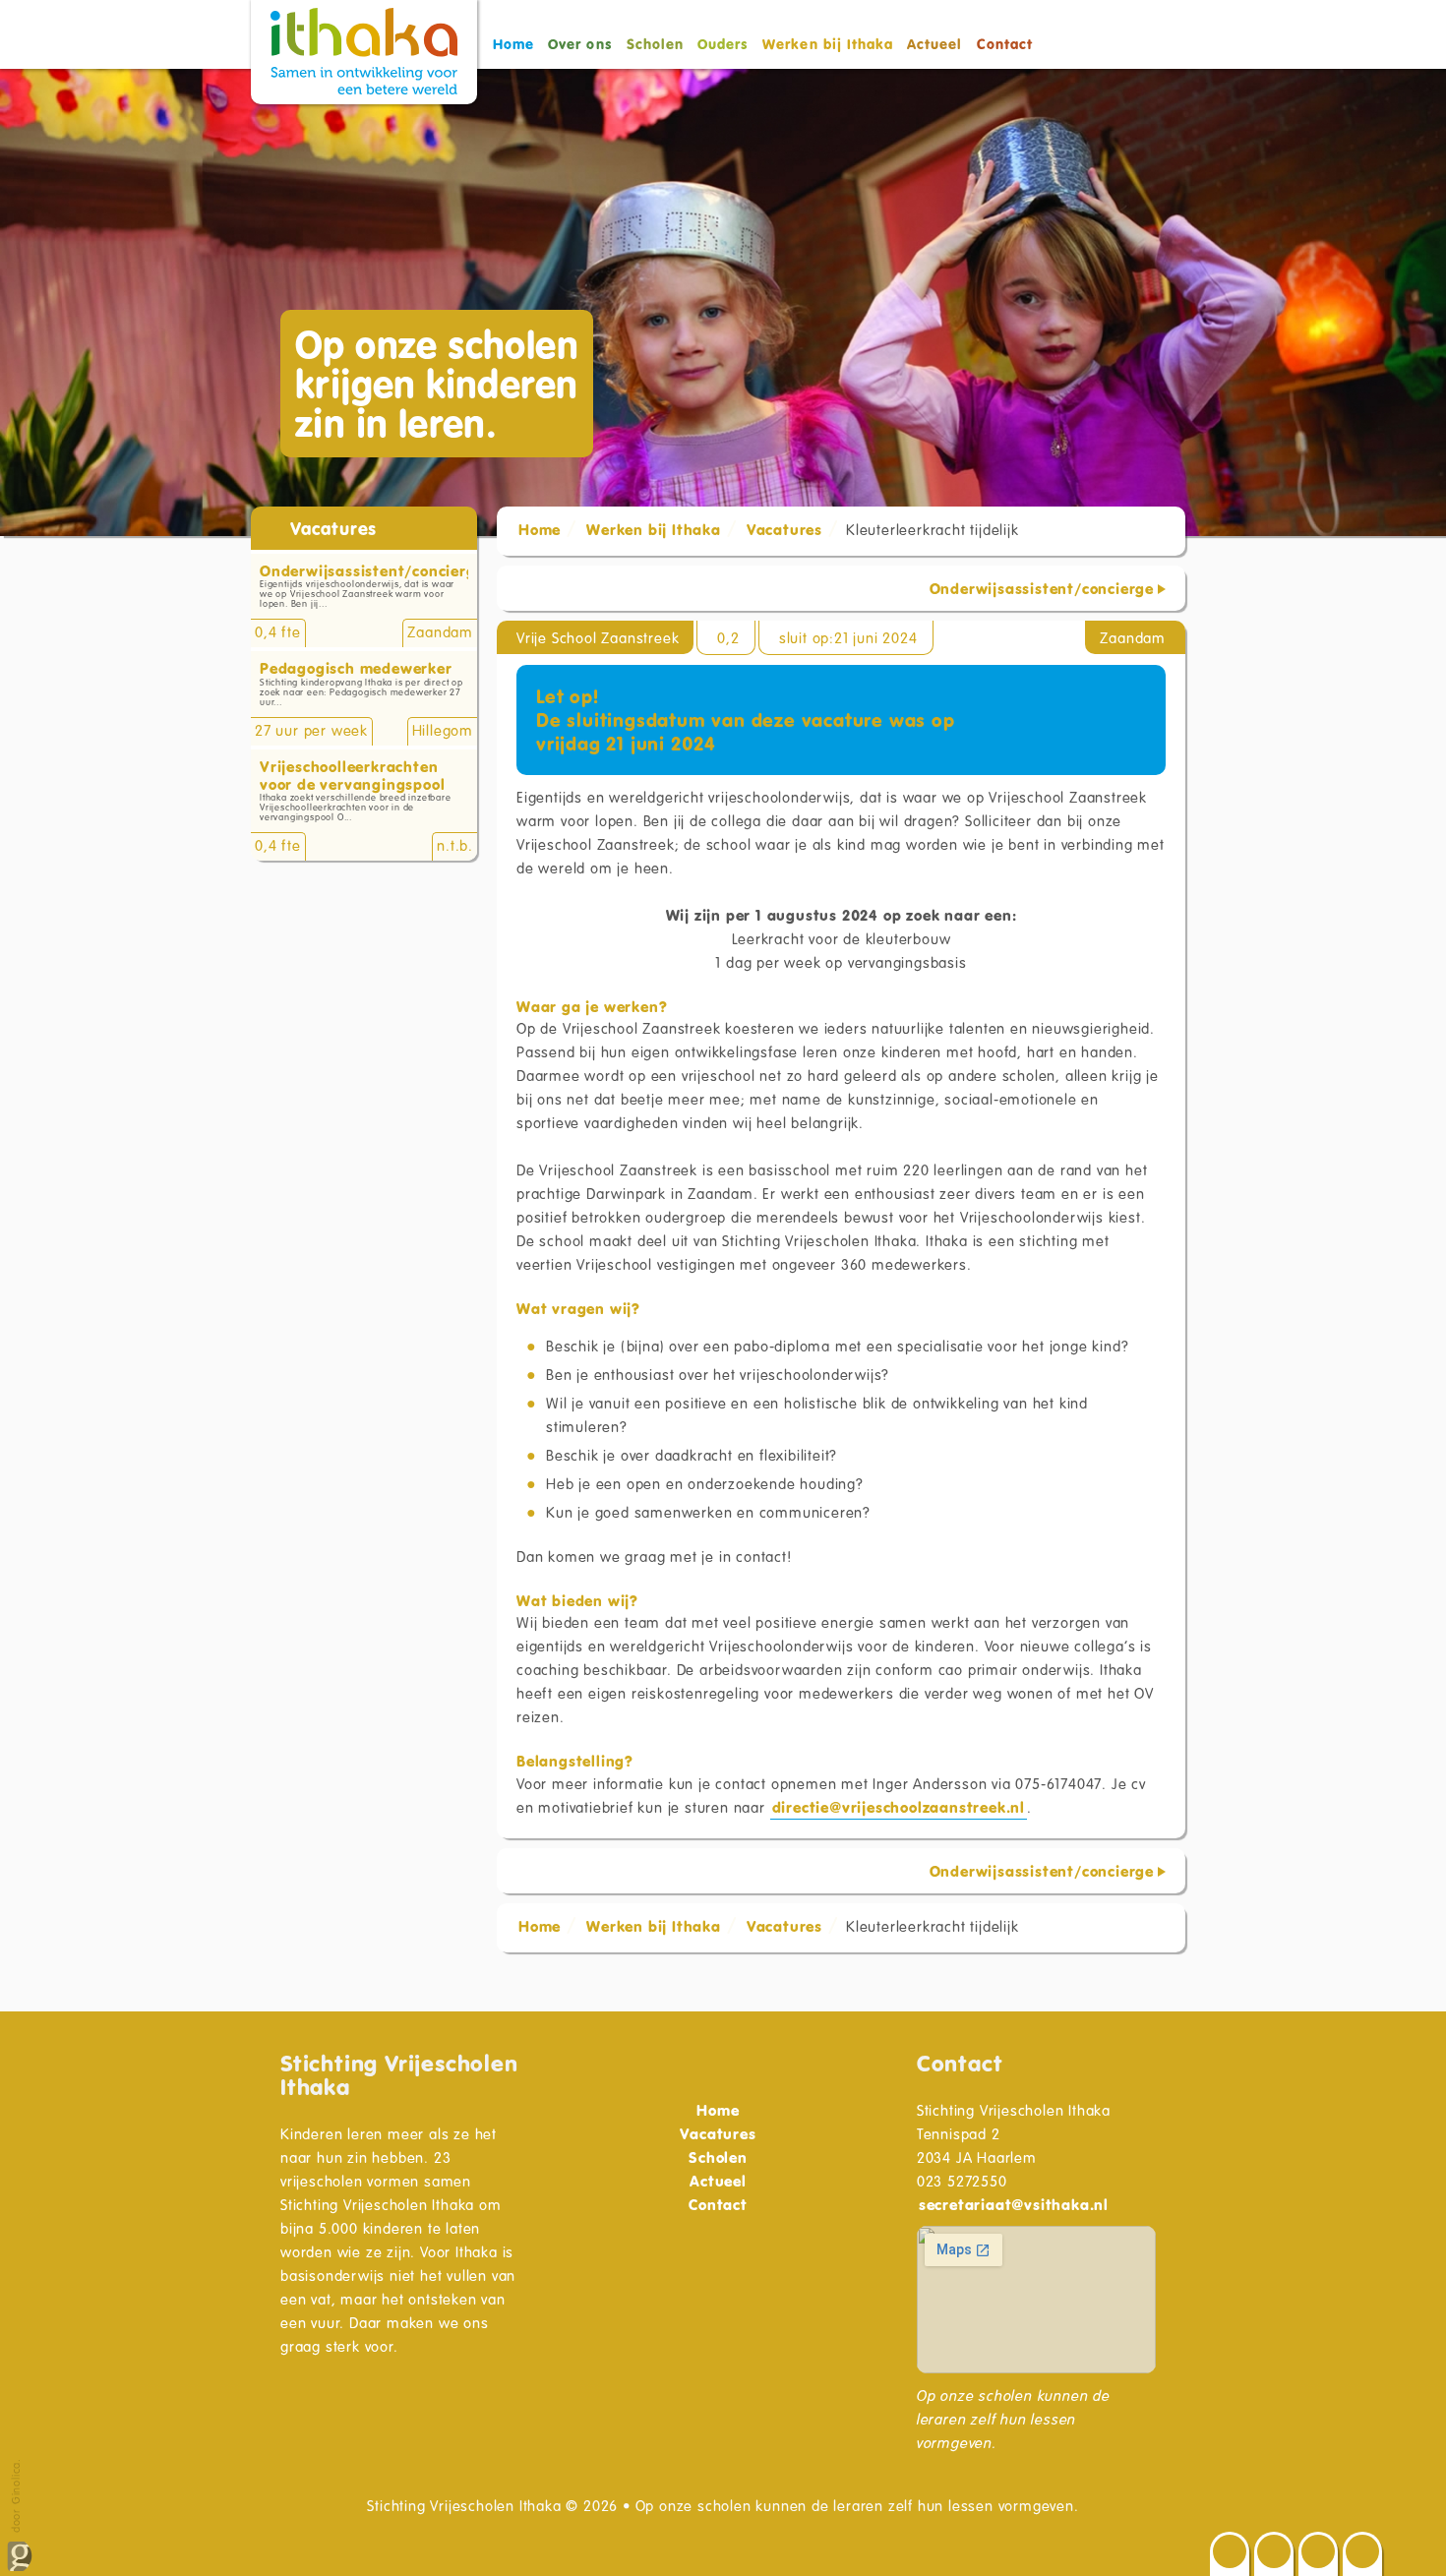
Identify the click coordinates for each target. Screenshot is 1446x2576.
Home (513, 44)
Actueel (934, 44)
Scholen (655, 44)
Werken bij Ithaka (654, 529)
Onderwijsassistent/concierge (1042, 588)
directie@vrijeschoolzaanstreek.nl (899, 1807)
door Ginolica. (15, 2497)
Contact (1005, 44)
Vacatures (784, 529)
